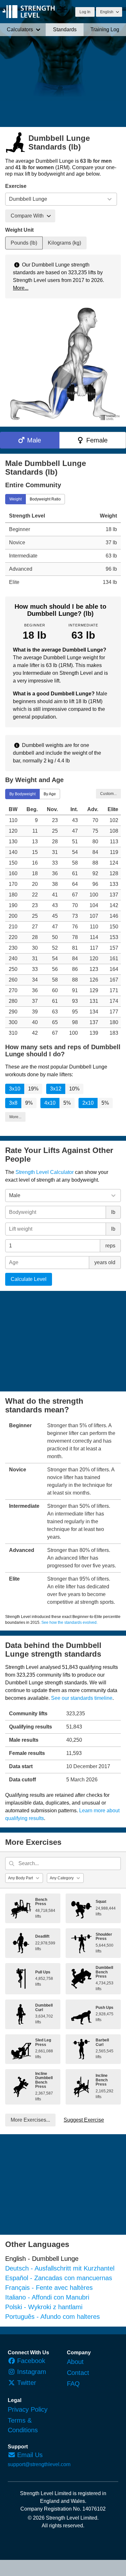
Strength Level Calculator (45, 1172)
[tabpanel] (63, 549)
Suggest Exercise (84, 2120)
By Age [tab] (50, 794)
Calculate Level (29, 1279)
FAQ (73, 2384)
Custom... (108, 793)
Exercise (16, 186)
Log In (85, 12)
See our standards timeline (82, 1698)
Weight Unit (19, 230)
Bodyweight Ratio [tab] (45, 499)
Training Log (105, 29)
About (75, 2362)
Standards (65, 29)
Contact (78, 2373)
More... (21, 288)
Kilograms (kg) (64, 243)
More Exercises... (30, 2120)
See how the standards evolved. (69, 1622)
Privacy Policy (28, 2409)
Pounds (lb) (24, 243)
